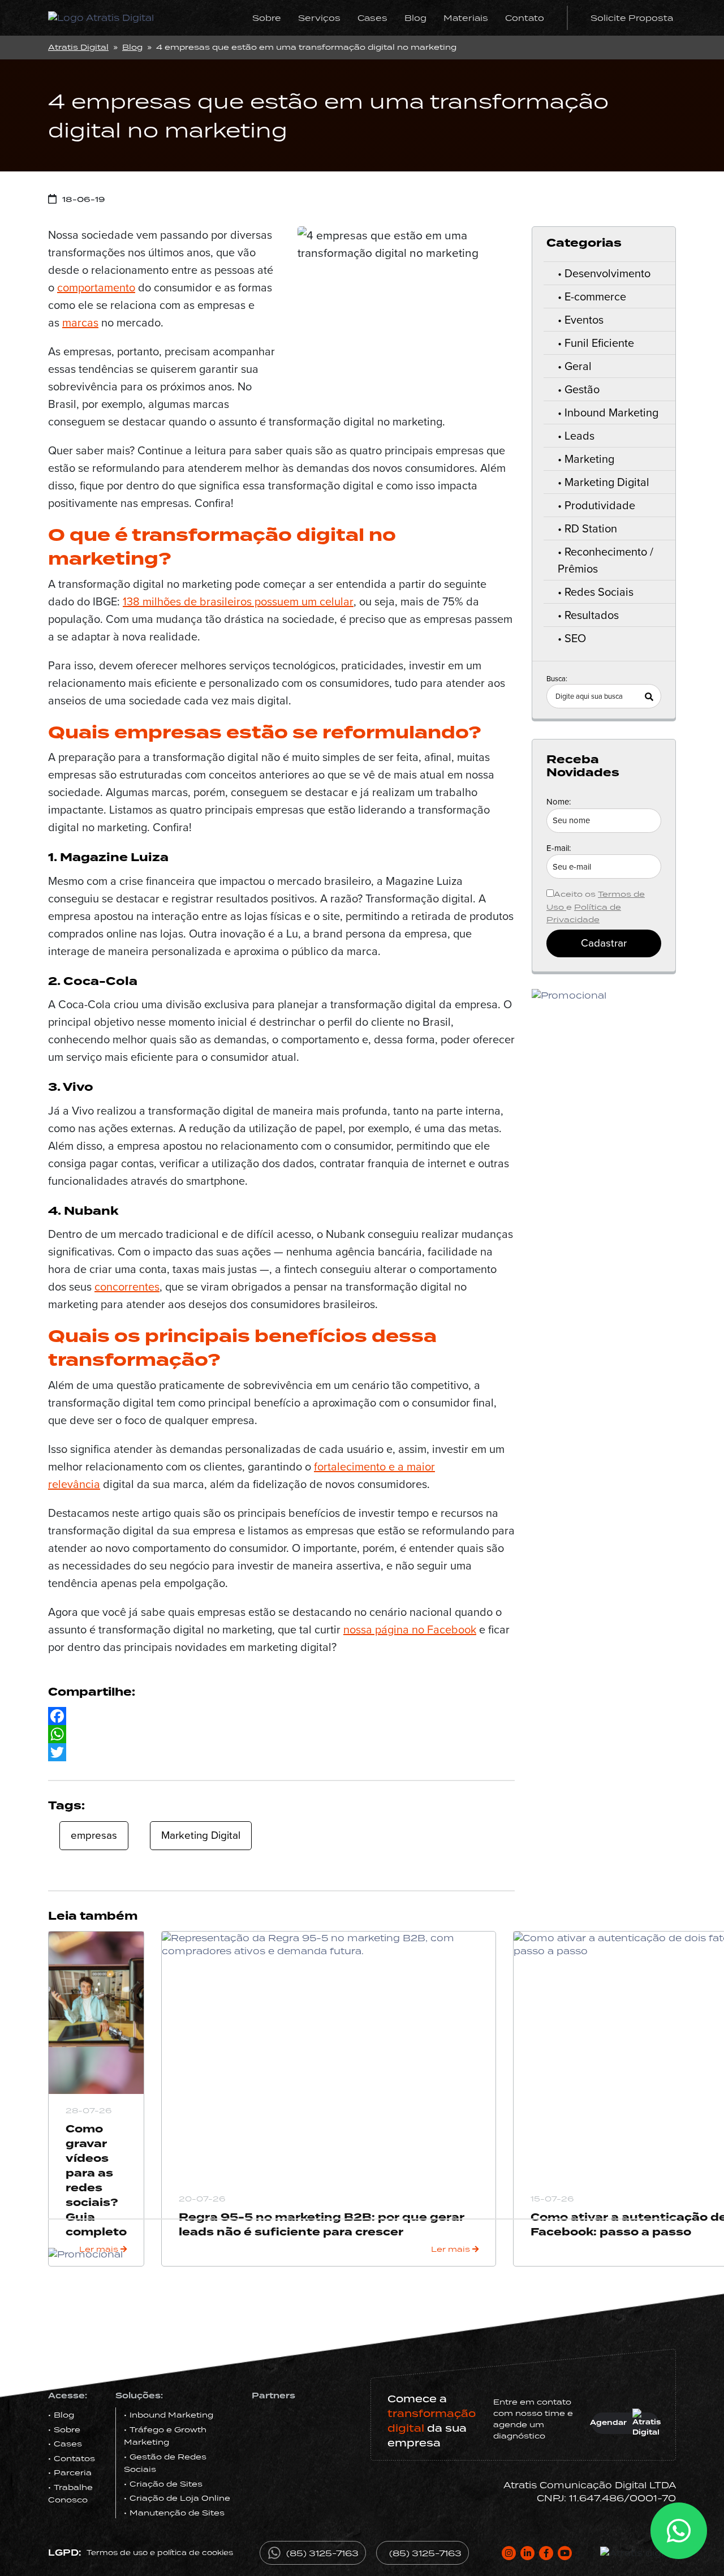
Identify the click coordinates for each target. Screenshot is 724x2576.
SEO (575, 638)
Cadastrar (604, 943)
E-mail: (559, 848)
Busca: (557, 679)
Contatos (74, 2458)
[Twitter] (281, 1752)
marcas (80, 322)
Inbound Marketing (611, 412)
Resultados (592, 615)
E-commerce (595, 296)
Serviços (319, 18)
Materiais (466, 18)
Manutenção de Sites (177, 2513)
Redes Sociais (599, 592)
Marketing (589, 459)
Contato (525, 18)
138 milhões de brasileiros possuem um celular (238, 601)
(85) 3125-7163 (322, 2553)
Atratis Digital (78, 47)
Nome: (559, 802)
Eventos (584, 320)
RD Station (591, 528)
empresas (94, 1835)
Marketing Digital (201, 1835)
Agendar (609, 2423)
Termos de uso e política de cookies (160, 2553)
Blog (415, 18)
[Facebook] (281, 1716)
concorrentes (127, 1287)
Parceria (73, 2472)
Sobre (267, 18)
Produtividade (600, 505)
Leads (579, 436)
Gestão (582, 389)
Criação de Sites (166, 2484)
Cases (372, 18)
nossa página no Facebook (410, 1629)
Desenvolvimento (607, 273)
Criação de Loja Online (180, 2498)
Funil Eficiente (599, 343)
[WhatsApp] (281, 1734)
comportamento (96, 287)
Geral (578, 366)
